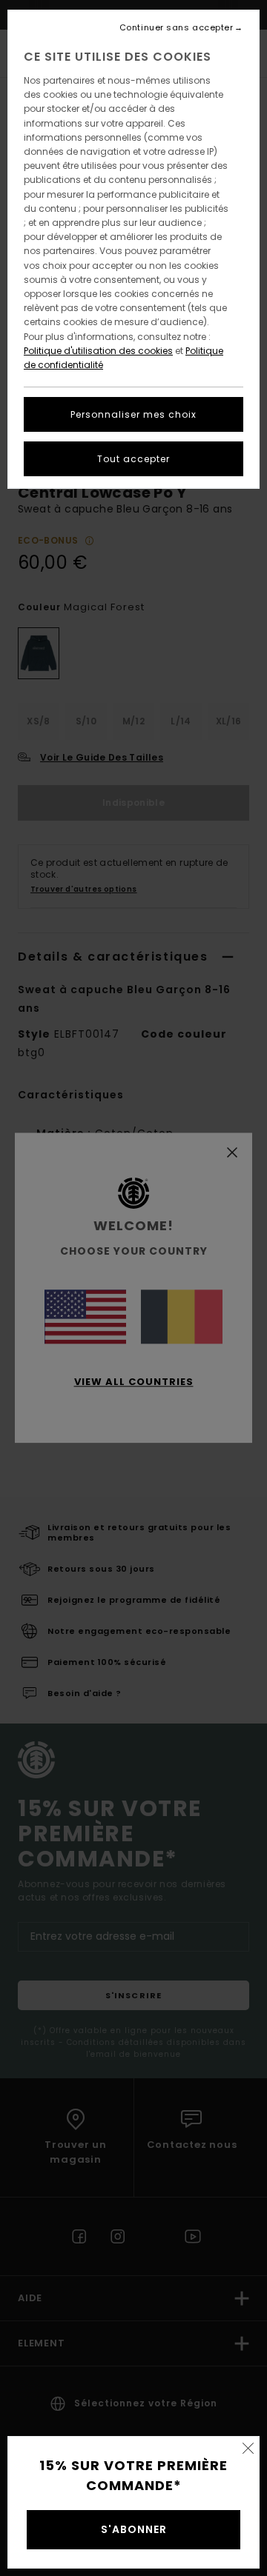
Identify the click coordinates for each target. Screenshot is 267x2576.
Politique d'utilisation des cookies (98, 351)
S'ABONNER (134, 2529)
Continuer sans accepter (177, 28)
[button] (248, 2448)
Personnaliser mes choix (133, 414)
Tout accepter (133, 459)
